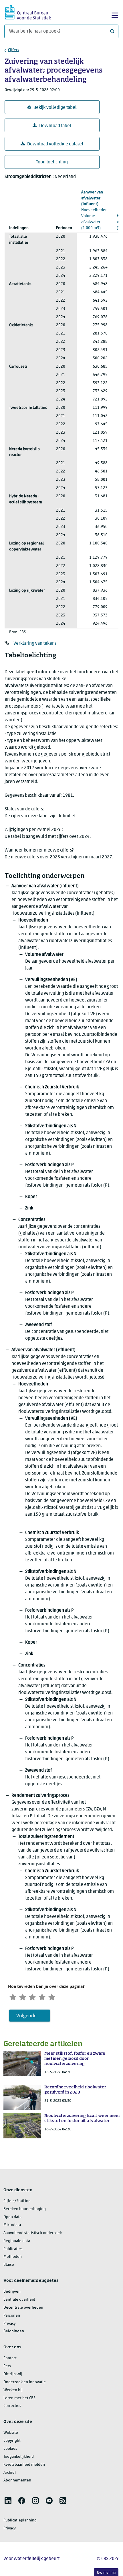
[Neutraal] (32, 1996)
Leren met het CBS (19, 2398)
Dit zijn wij (13, 2374)
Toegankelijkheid (19, 2457)
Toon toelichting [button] (52, 162)
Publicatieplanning (20, 2520)
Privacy (10, 2324)
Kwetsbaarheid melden (24, 2465)
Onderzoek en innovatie (25, 2382)
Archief (10, 2473)
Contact (10, 2358)
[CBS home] (28, 12)
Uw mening (106, 2573)
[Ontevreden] (23, 1996)
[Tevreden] (42, 1996)
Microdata (12, 2225)
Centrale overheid (19, 2300)
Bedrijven (12, 2292)
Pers (7, 2366)
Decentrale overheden (23, 2308)
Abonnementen (17, 2480)
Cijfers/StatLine (17, 2201)
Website (11, 2433)
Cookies (10, 2449)
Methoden (13, 2257)
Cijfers (14, 50)
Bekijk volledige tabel (55, 108)
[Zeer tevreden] (52, 1996)
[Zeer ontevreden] (13, 1996)
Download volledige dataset (55, 144)
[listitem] (8, 2501)
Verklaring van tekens (35, 644)
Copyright (12, 2441)
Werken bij (13, 2390)
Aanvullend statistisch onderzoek (33, 2233)
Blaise (9, 2265)
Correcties (12, 2406)
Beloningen (14, 2331)
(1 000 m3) (94, 210)
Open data (12, 2217)
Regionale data (17, 2241)
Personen (12, 2316)
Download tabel (55, 126)
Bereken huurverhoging (25, 2209)
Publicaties (13, 2249)
